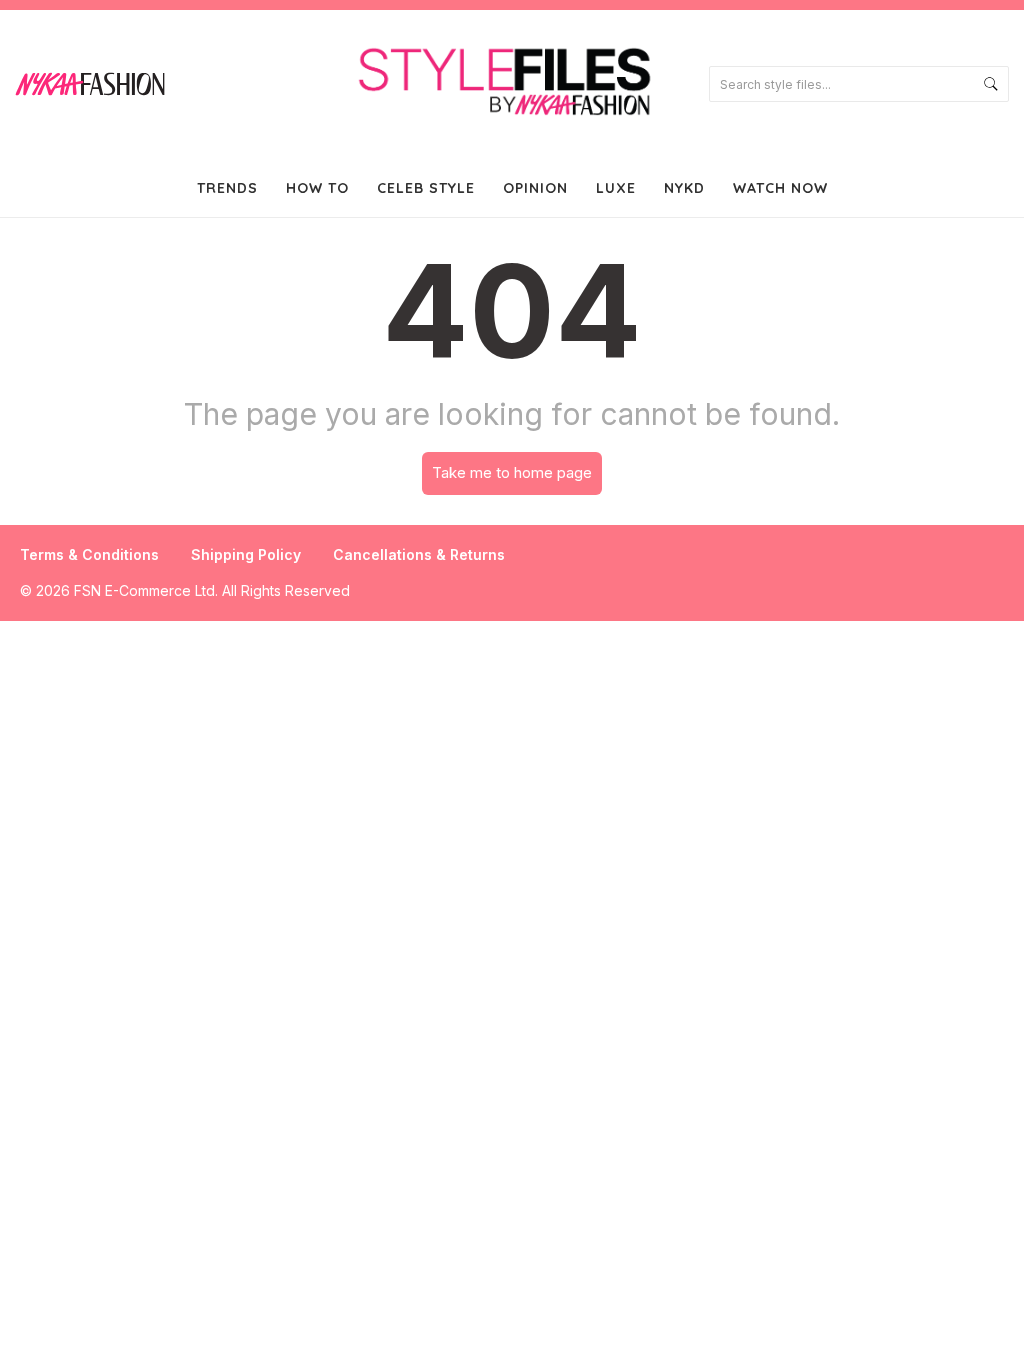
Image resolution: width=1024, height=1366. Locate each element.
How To (317, 188)
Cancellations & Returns (419, 554)
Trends (227, 188)
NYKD (684, 188)
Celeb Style (426, 188)
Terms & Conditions (89, 554)
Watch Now (780, 188)
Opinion (535, 188)
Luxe (616, 188)
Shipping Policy (246, 554)
